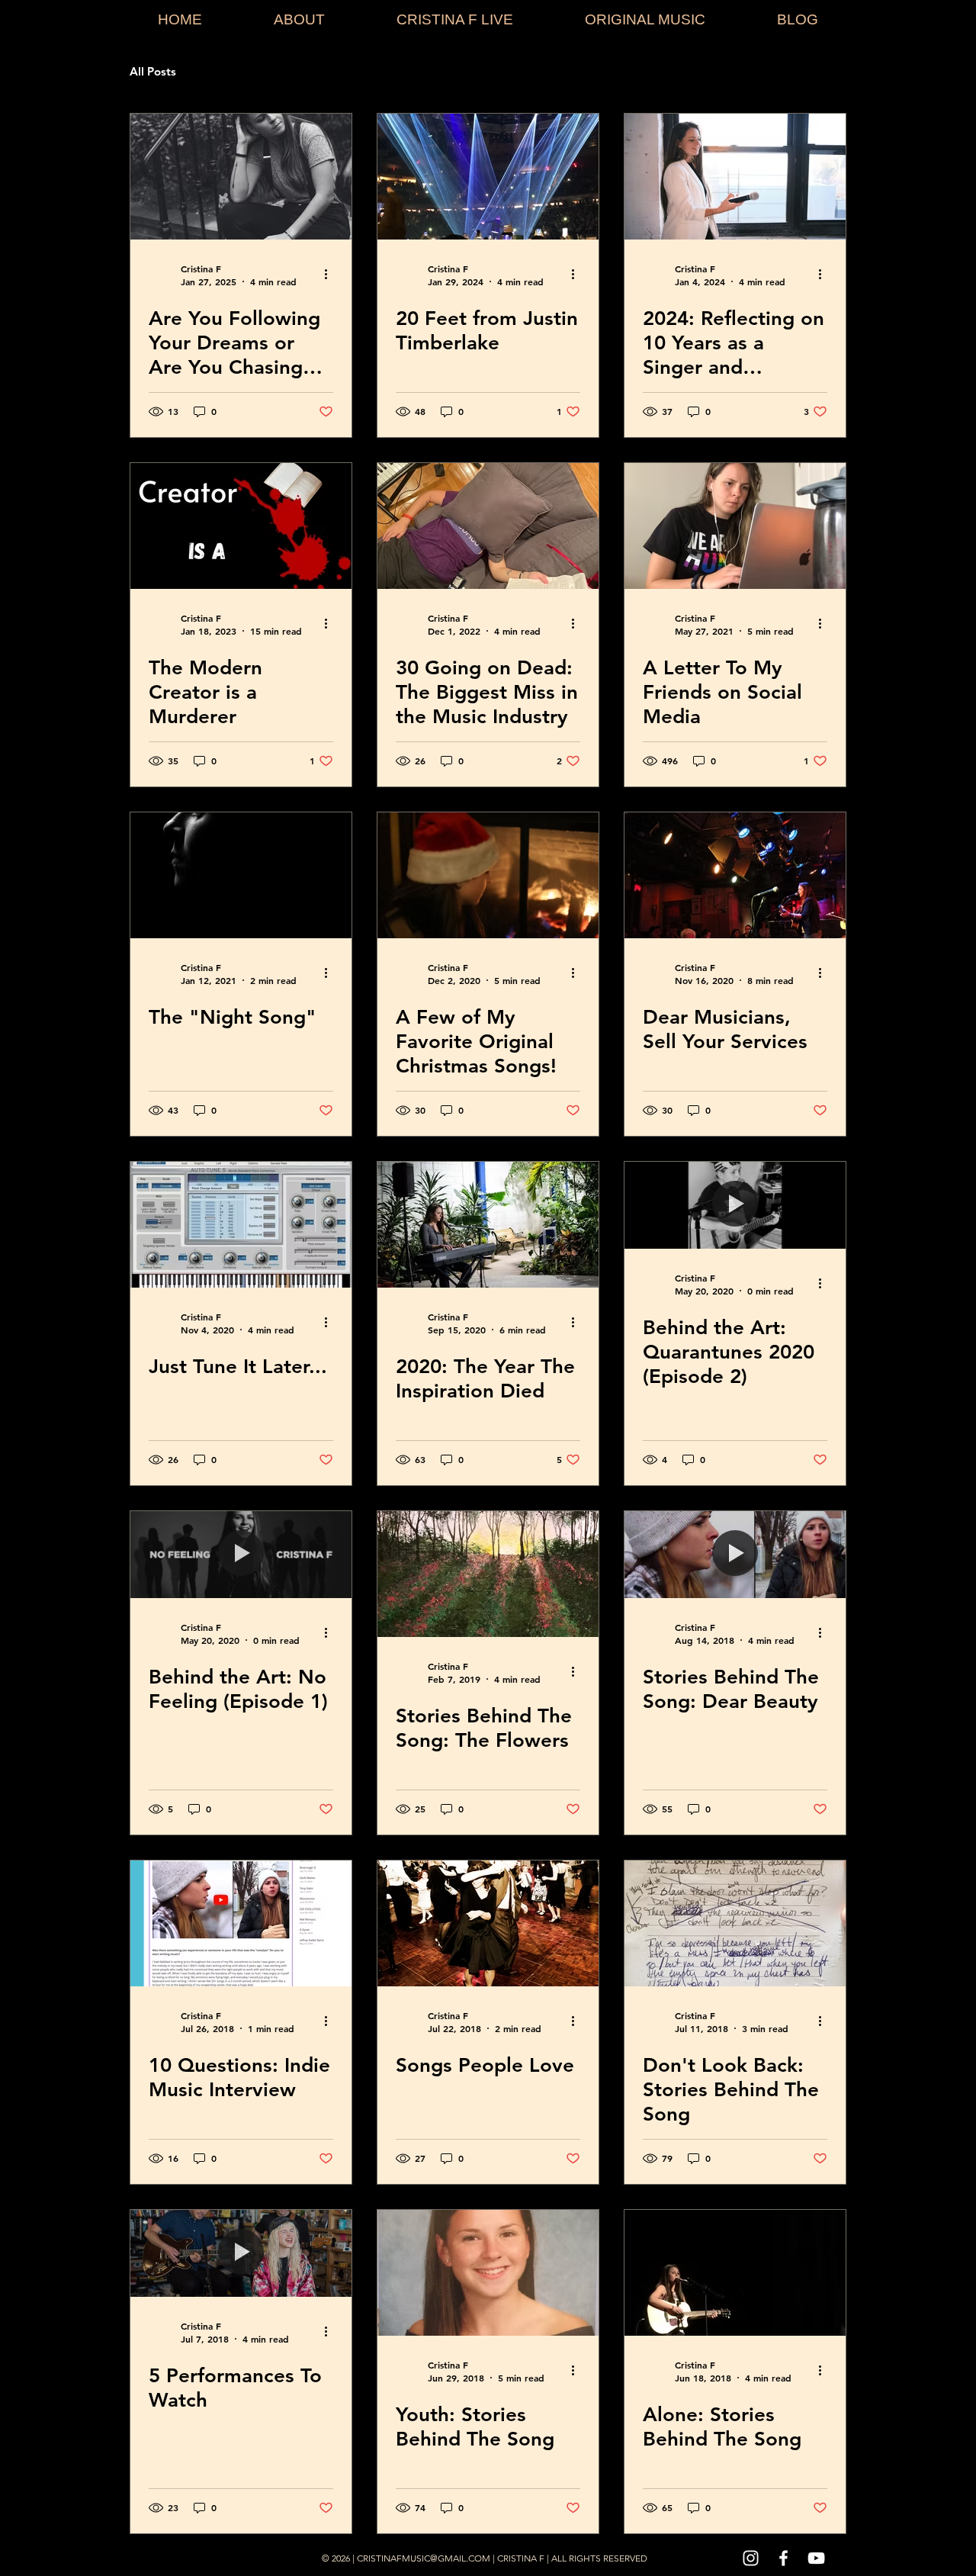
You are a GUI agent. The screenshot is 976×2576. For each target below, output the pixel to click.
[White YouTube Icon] (816, 2558)
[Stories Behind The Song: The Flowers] (488, 1574)
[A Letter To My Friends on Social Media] (735, 526)
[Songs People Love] (488, 1923)
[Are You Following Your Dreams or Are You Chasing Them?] (241, 177)
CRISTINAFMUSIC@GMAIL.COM (424, 2558)
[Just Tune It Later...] (241, 1225)
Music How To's (412, 72)
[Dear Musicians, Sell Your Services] (735, 875)
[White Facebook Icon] (783, 2558)
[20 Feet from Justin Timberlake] (488, 177)
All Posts (153, 72)
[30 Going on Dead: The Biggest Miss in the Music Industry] (488, 526)
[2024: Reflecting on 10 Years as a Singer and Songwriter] (735, 177)
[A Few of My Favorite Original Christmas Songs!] (488, 875)
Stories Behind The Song (273, 72)
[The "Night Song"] (241, 875)
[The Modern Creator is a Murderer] (241, 526)
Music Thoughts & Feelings (556, 72)
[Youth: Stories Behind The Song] (488, 2273)
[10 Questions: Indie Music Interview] (241, 1923)
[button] (827, 74)
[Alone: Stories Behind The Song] (735, 2273)
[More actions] (331, 275)
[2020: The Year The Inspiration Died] (488, 1225)
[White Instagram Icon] (751, 2558)
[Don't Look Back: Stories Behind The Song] (735, 1923)
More (674, 72)
